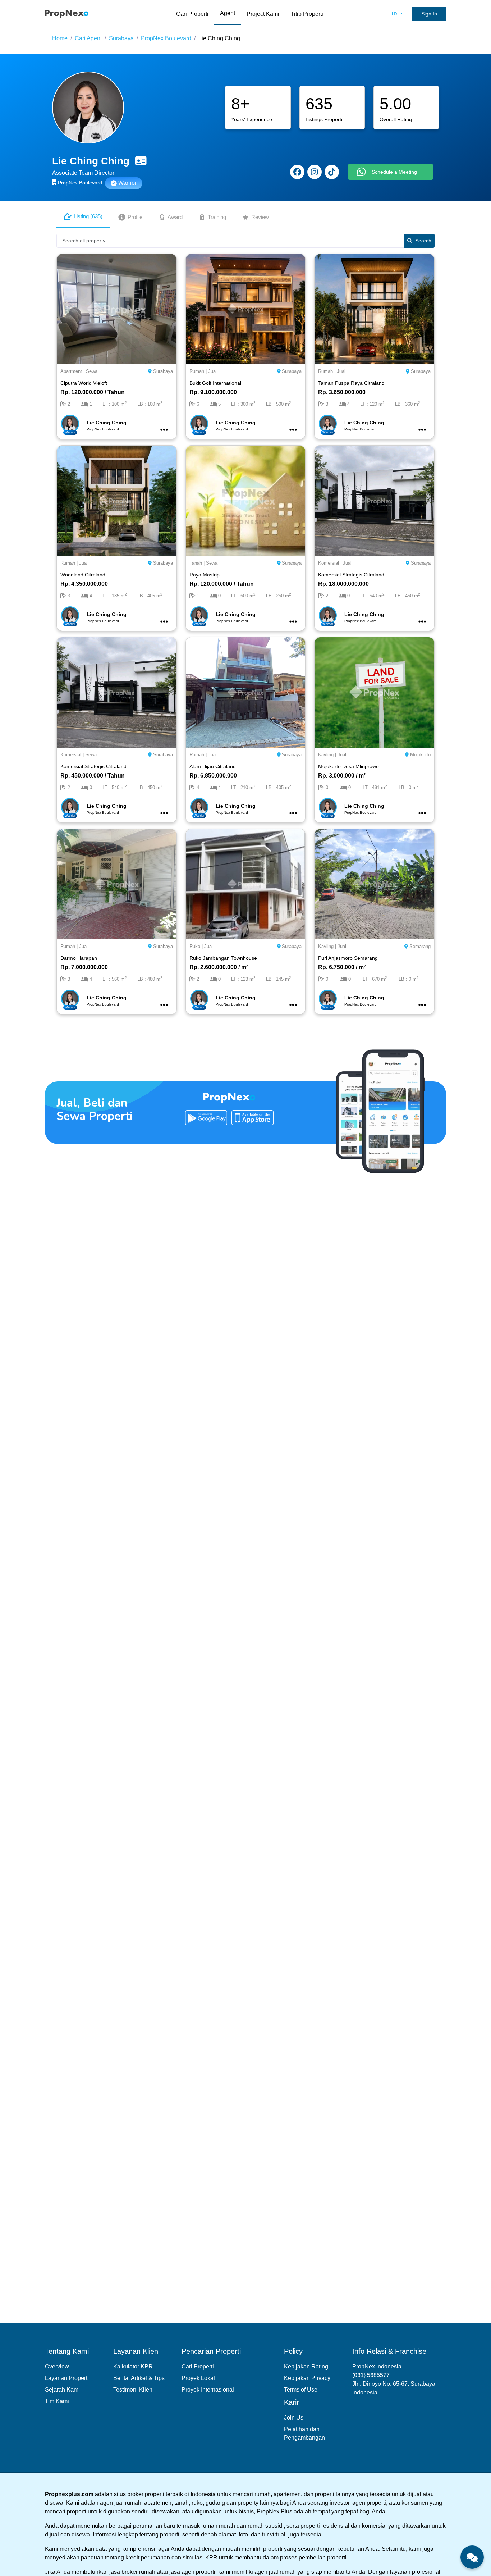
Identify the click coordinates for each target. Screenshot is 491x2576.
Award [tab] (175, 217)
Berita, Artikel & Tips (139, 2378)
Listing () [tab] (88, 216)
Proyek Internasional (208, 2390)
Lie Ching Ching (219, 38)
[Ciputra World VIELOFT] (117, 309)
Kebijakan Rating (306, 2367)
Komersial (329, 563)
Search (423, 241)
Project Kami (263, 14)
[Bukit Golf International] (246, 309)
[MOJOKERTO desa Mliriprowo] (374, 692)
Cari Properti (192, 14)
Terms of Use (301, 2390)
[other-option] (164, 430)
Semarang (420, 946)
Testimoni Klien (133, 2390)
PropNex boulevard (166, 38)
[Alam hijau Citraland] (246, 692)
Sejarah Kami (62, 2390)
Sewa (92, 371)
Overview (57, 2367)
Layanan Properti (67, 2378)
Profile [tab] (135, 217)
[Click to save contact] (141, 161)
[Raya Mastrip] (246, 500)
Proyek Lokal (198, 2378)
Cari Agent (88, 38)
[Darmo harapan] (117, 884)
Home (60, 38)
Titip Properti (307, 14)
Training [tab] (217, 217)
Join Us (294, 2418)
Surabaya (121, 38)
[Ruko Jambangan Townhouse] (246, 884)
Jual (212, 371)
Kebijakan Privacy (307, 2378)
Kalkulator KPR (133, 2367)
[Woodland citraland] (117, 500)
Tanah (196, 563)
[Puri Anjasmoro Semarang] (374, 884)
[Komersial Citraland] (374, 500)
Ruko (195, 946)
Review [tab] (260, 217)
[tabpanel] (245, 627)
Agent (228, 13)
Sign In (429, 14)
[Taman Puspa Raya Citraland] (374, 309)
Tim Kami (57, 2401)
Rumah (197, 371)
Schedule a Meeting (394, 172)
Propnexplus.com (69, 2494)
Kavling (326, 755)
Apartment (71, 371)
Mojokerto (420, 755)
